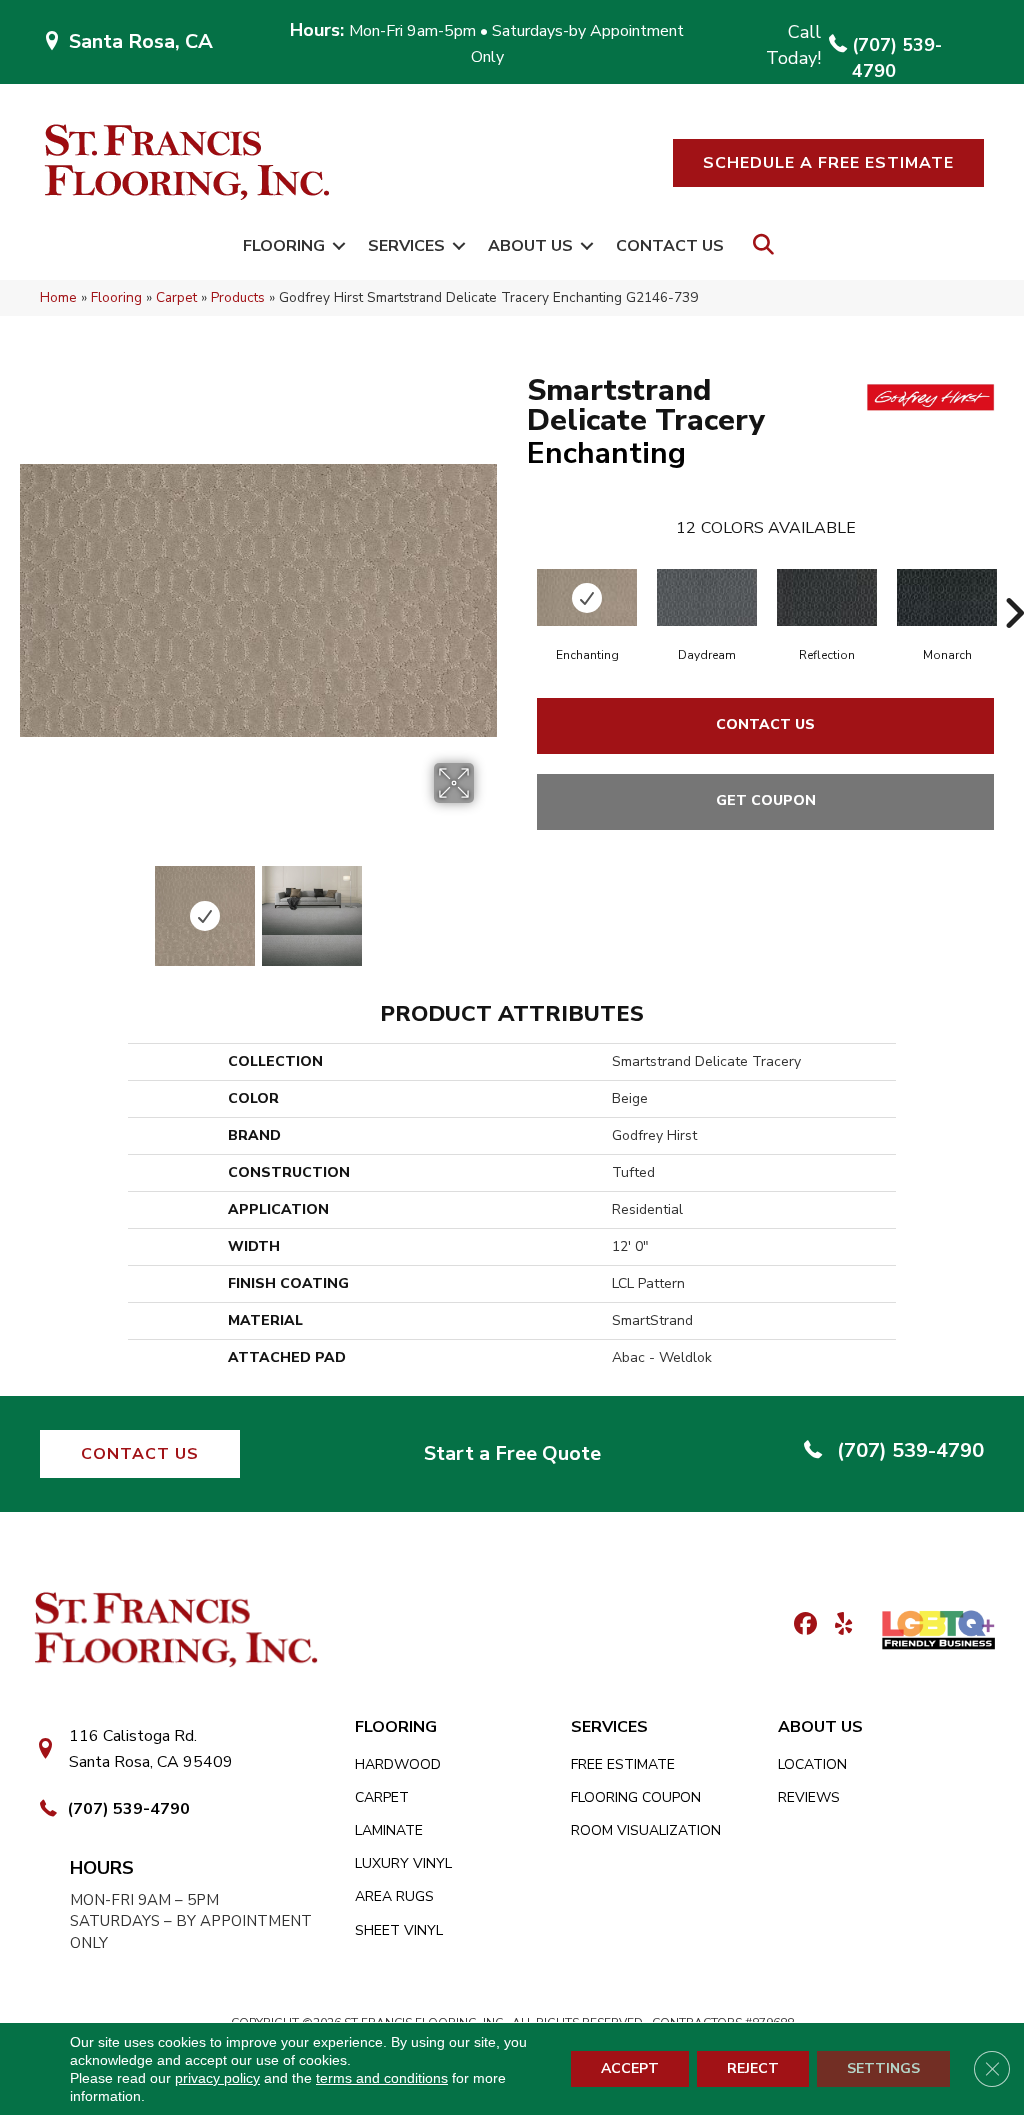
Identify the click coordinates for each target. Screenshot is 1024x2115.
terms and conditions (382, 2078)
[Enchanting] (587, 597)
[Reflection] (827, 597)
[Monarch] (947, 597)
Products (238, 297)
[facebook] (802, 1625)
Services (406, 246)
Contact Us (670, 246)
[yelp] (837, 1625)
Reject (753, 2068)
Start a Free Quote (512, 1453)
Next (487, 906)
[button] (828, 163)
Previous (30, 906)
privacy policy (217, 2078)
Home (58, 297)
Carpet (176, 297)
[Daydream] (707, 597)
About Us (530, 246)
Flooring (284, 246)
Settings (883, 2068)
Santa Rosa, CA (141, 41)
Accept (630, 2068)
